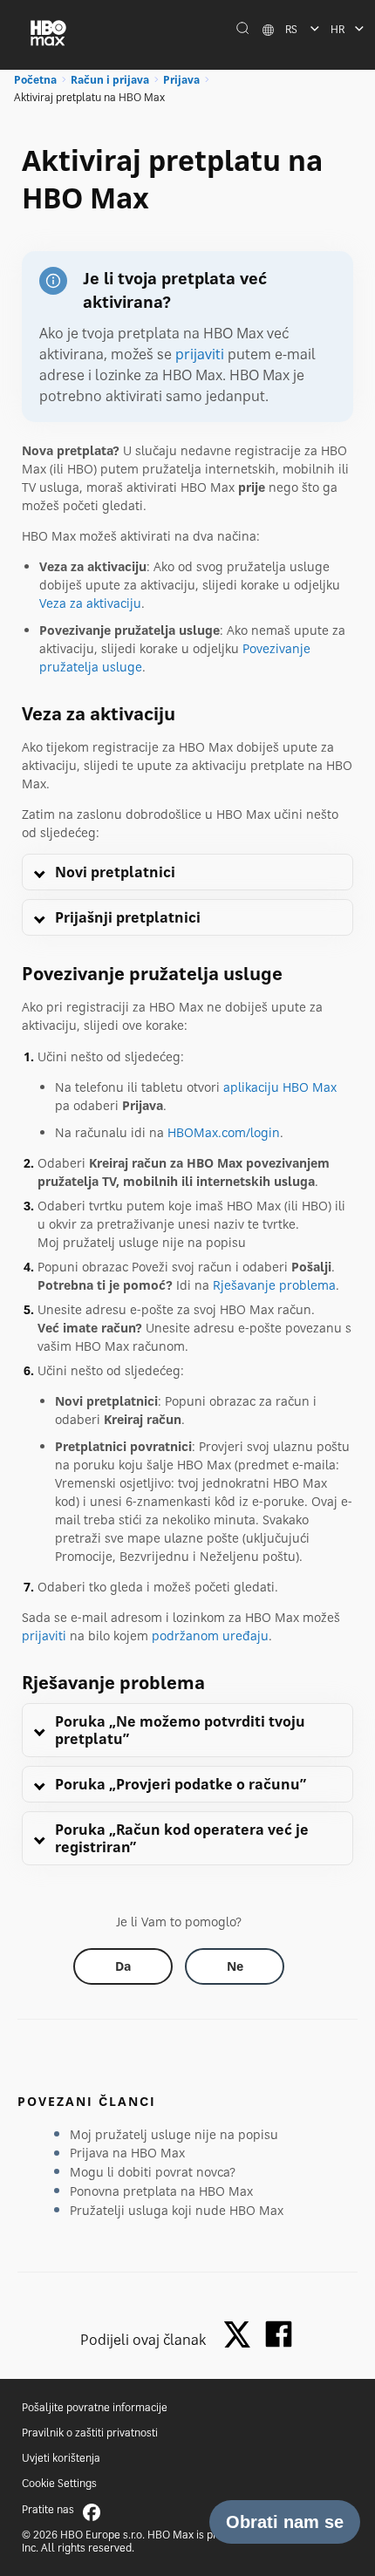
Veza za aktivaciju (90, 603)
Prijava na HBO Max (127, 2153)
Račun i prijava (110, 80)
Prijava (181, 80)
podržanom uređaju (210, 1636)
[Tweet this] (242, 2336)
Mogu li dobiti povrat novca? (153, 2172)
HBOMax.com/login (224, 1132)
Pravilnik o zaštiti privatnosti (90, 2433)
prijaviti (200, 354)
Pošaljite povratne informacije (95, 2407)
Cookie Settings (59, 2483)
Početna (35, 80)
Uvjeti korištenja (61, 2458)
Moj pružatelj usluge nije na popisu (174, 2134)
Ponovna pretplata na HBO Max (161, 2191)
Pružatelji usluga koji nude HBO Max (177, 2210)
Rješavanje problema (274, 1285)
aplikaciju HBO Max (280, 1087)
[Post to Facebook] (279, 2334)
